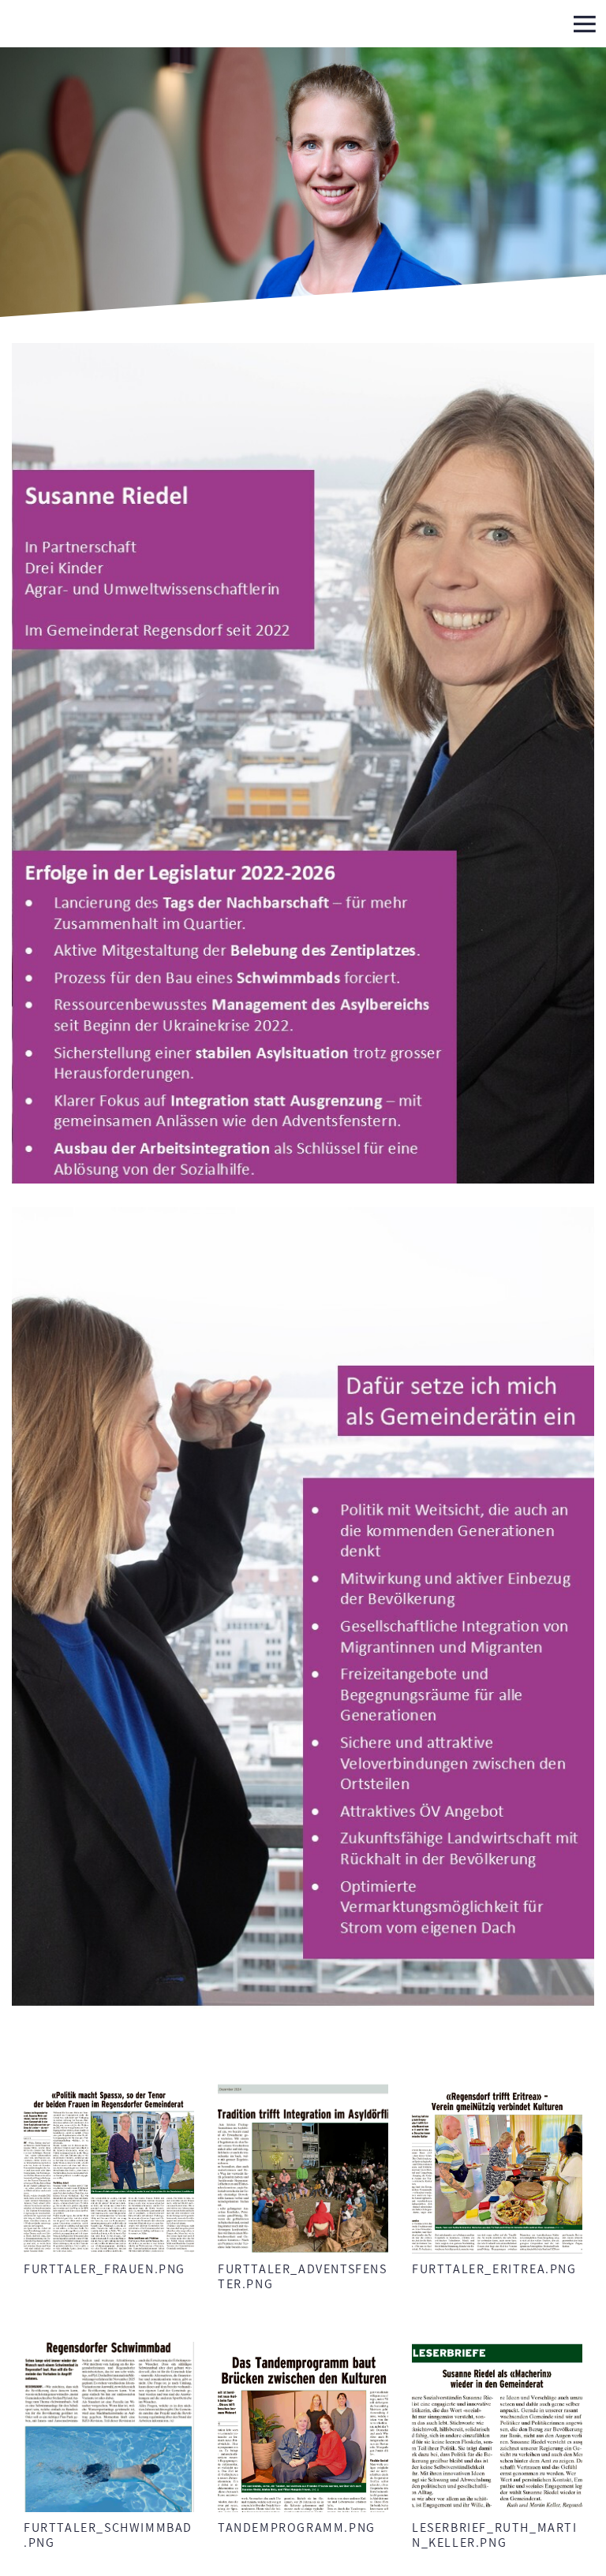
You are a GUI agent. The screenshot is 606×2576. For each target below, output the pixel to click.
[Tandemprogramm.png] (303, 2427)
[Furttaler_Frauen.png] (109, 2168)
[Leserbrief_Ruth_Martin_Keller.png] (497, 2427)
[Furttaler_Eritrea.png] (497, 2168)
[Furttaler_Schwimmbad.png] (109, 2427)
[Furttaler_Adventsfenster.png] (303, 2168)
